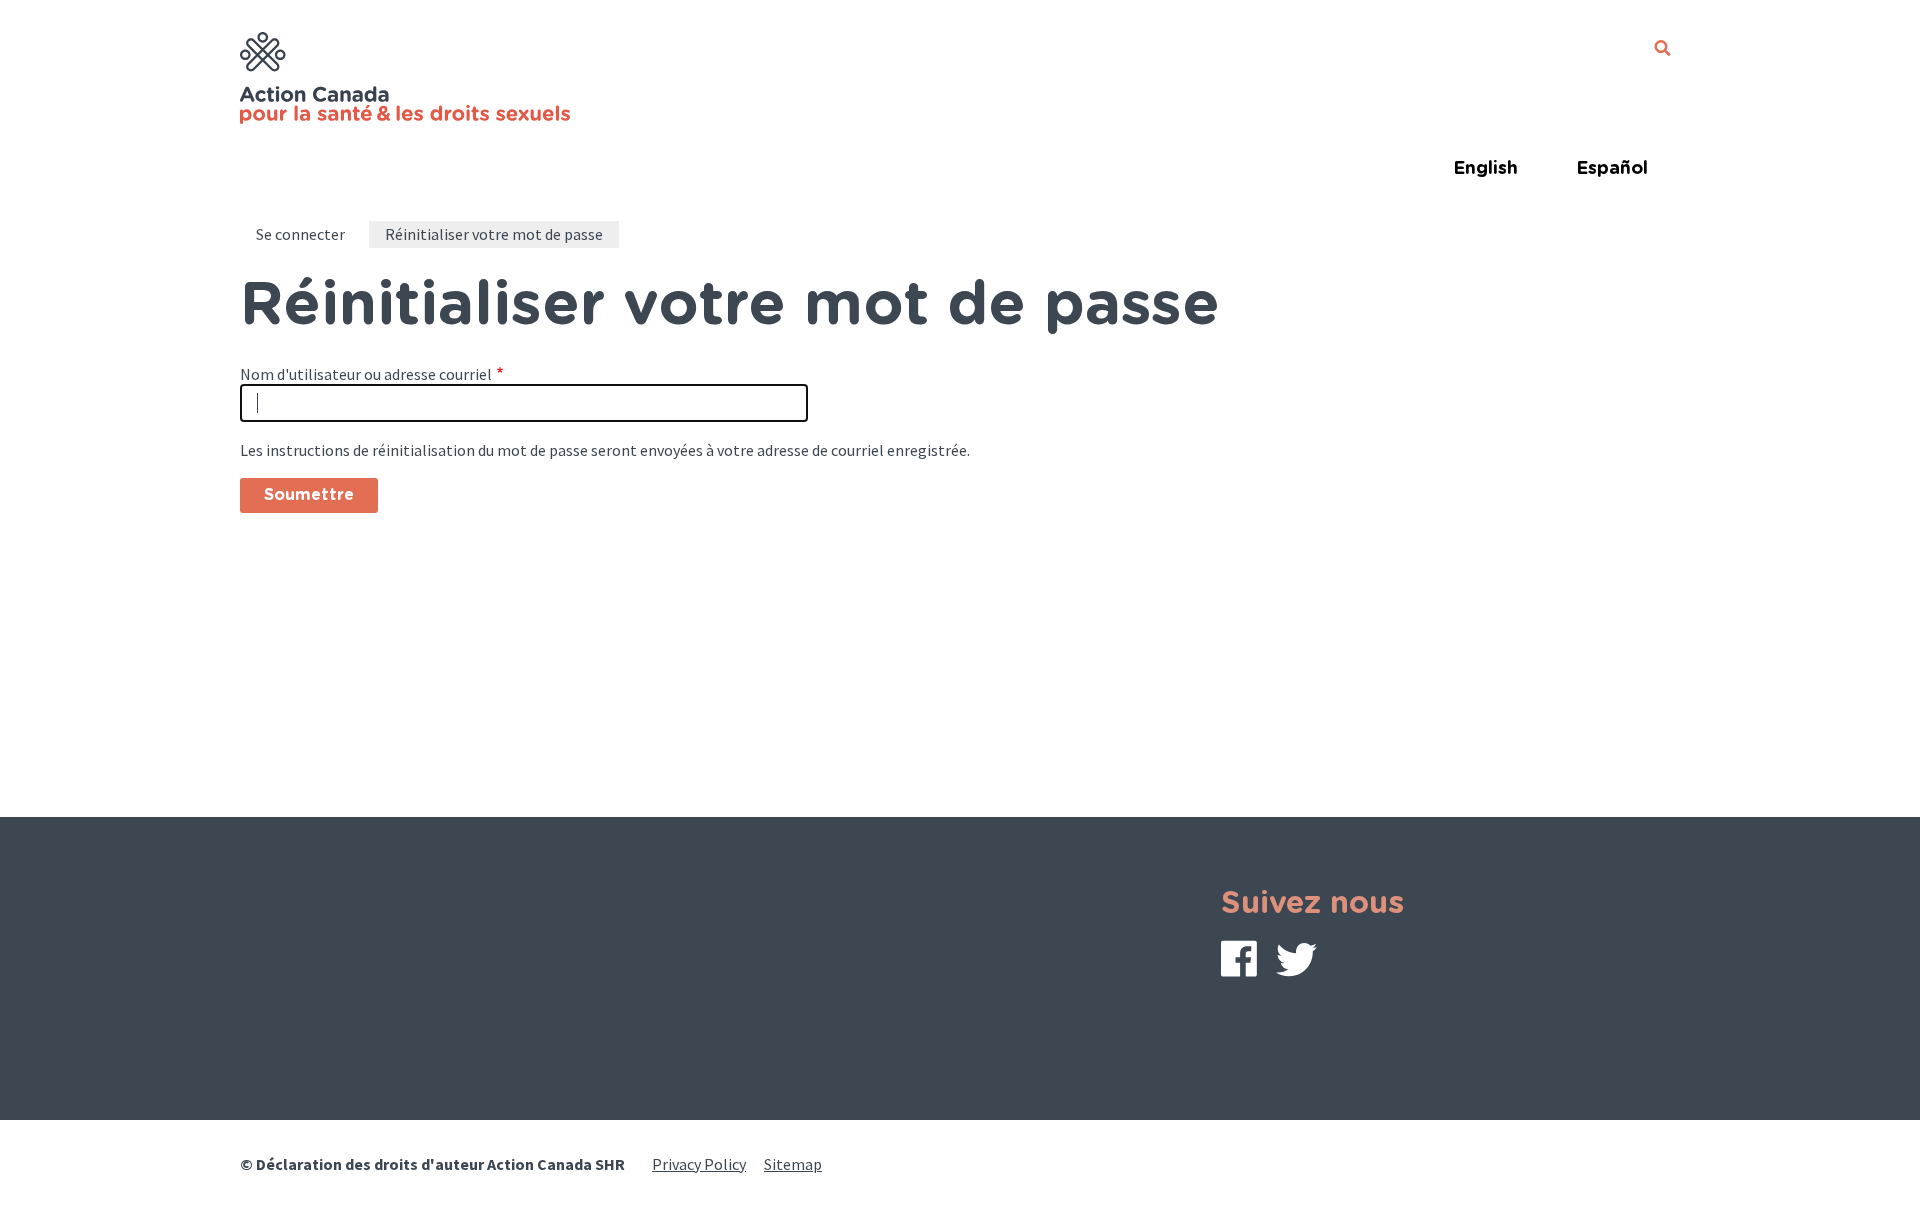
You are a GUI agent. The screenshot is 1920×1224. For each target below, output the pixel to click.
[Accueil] (408, 81)
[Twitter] (1296, 964)
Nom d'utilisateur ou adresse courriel (366, 374)
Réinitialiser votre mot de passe (494, 234)
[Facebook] (1239, 963)
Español (1612, 169)
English (1485, 169)
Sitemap (793, 1164)
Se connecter (300, 234)
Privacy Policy (699, 1164)
